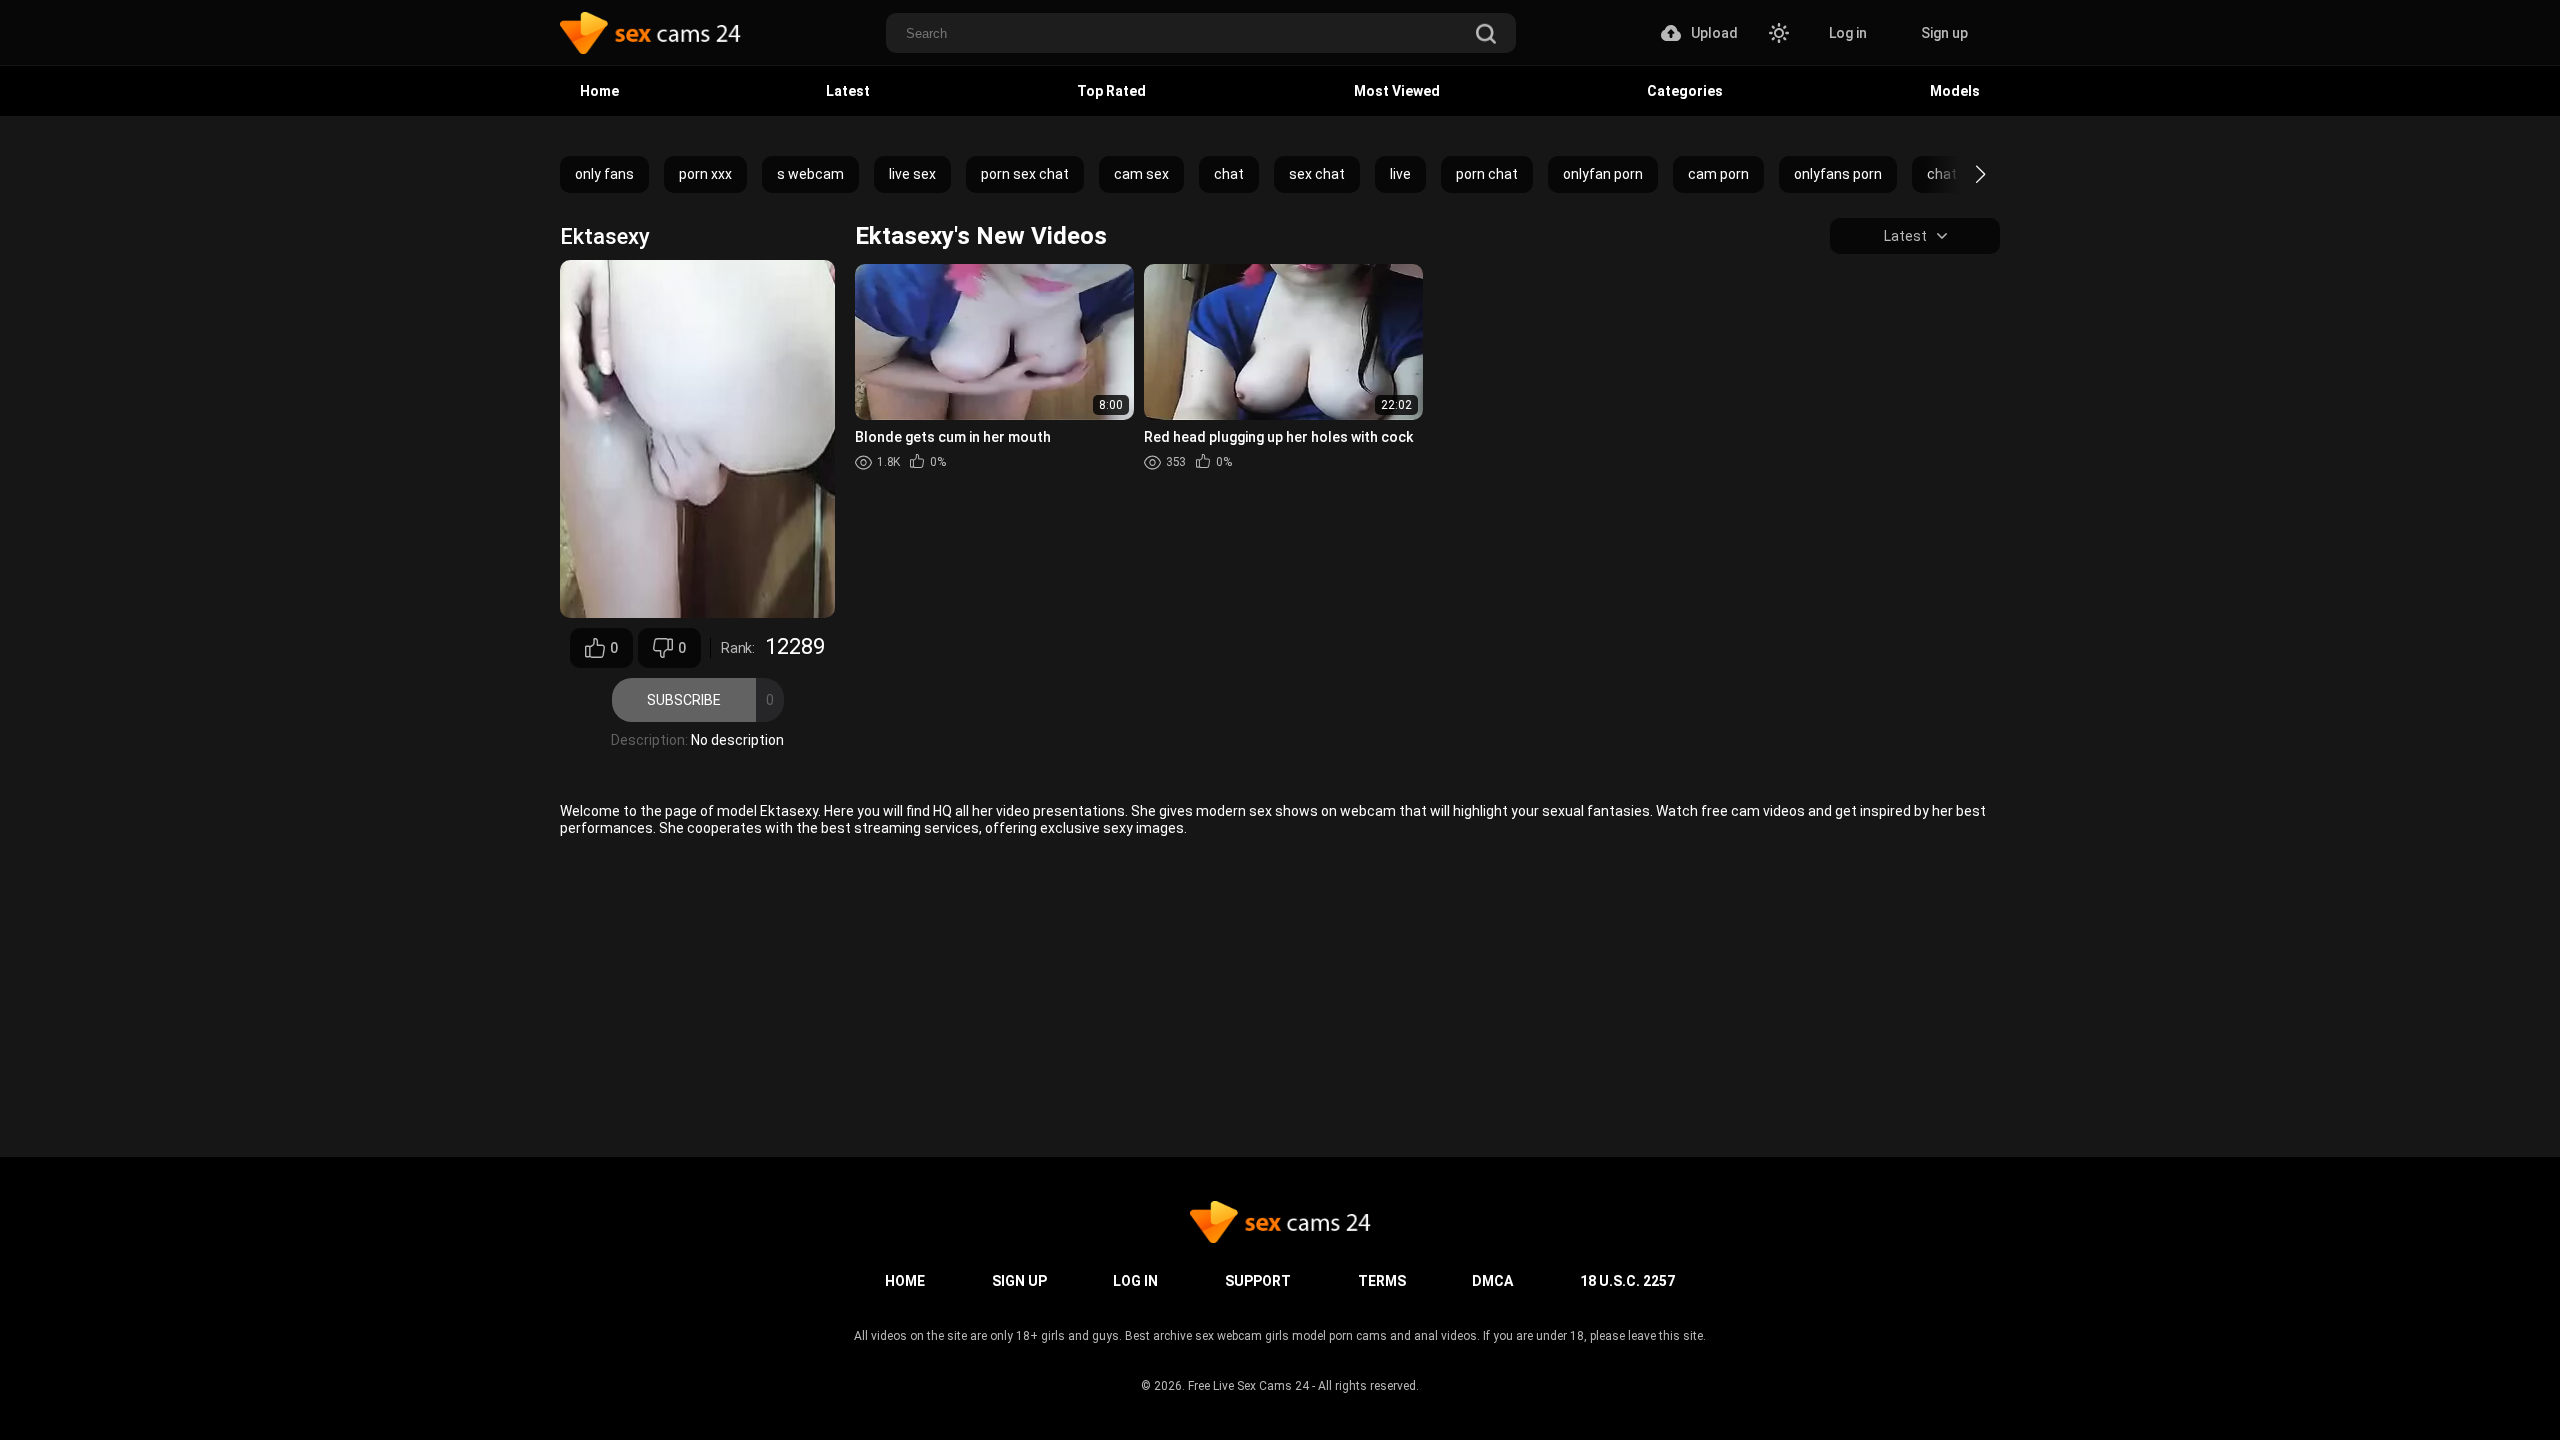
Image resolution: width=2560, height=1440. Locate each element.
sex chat (1317, 174)
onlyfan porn (1603, 174)
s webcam (810, 174)
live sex (912, 174)
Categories (1685, 91)
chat (1229, 174)
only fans (604, 174)
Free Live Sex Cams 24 (1248, 1386)
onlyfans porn (1838, 174)
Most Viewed (1397, 91)
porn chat (1487, 174)
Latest (848, 91)
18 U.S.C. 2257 (1627, 1281)
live (1400, 174)
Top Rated (1111, 91)
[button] (1962, 174)
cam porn (1718, 174)
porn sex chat (1025, 174)
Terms (1382, 1281)
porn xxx (705, 174)
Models (1955, 91)
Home (599, 91)
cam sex (1141, 174)
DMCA (1492, 1281)
